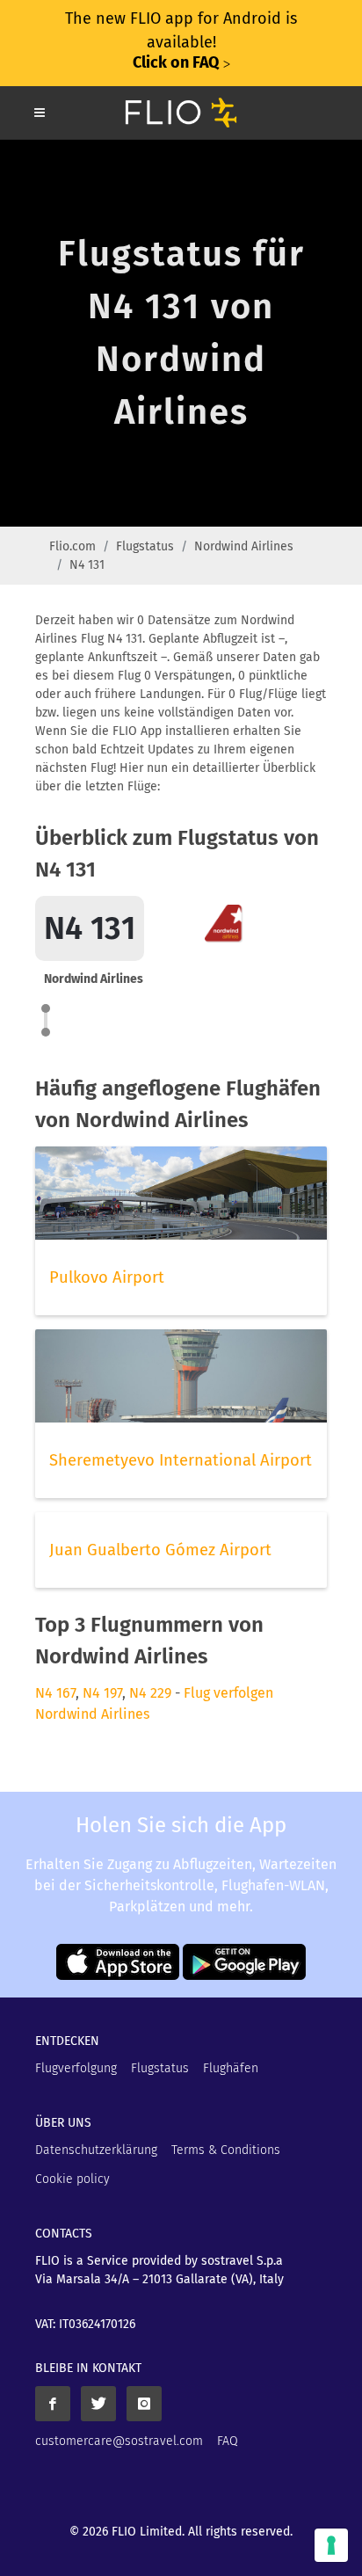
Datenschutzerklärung (96, 2150)
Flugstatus (145, 546)
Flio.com (72, 546)
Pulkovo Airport (107, 1277)
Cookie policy (72, 2179)
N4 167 (55, 1693)
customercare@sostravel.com (119, 2441)
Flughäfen (231, 2068)
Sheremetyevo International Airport (181, 1460)
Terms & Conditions (226, 2150)
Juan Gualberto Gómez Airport (160, 1550)
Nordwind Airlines (244, 546)
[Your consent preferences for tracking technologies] (331, 2545)
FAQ (228, 2441)
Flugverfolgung (76, 2068)
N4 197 (102, 1693)
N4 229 (150, 1693)
